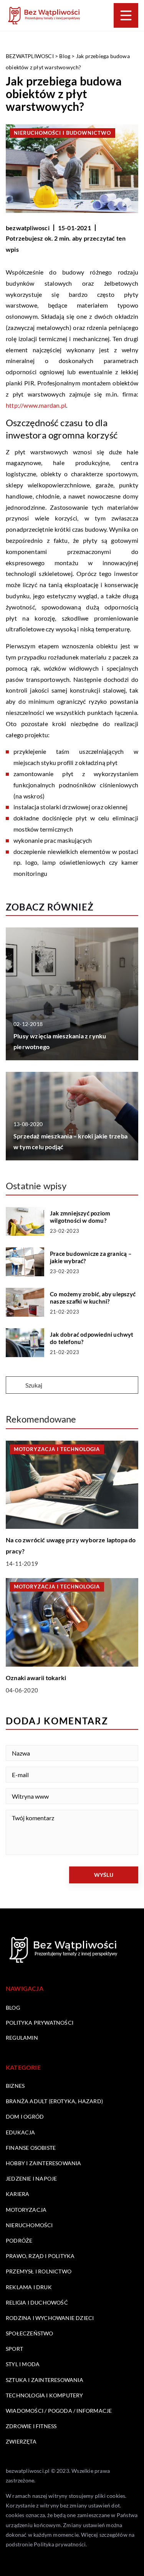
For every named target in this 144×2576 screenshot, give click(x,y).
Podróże (19, 2240)
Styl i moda (23, 2364)
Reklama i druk (29, 2287)
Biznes (15, 2086)
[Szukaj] (15, 1386)
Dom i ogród (25, 2117)
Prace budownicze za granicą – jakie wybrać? (91, 1257)
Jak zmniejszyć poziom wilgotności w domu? (80, 1217)
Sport (14, 2349)
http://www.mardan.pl (36, 405)
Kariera (17, 2194)
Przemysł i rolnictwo (39, 2271)
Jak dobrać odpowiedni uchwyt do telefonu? (92, 1338)
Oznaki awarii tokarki (36, 1678)
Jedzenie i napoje (31, 2178)
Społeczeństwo (30, 2333)
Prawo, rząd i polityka (40, 2256)
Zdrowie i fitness (31, 2426)
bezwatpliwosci (28, 228)
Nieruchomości (29, 2225)
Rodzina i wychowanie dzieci (50, 2318)
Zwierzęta (21, 2441)
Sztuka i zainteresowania (45, 2380)
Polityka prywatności (40, 2023)
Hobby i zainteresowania (44, 2163)
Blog (13, 2008)
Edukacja (21, 2132)
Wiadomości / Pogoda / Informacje (59, 2411)
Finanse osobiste (31, 2148)
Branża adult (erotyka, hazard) (54, 2101)
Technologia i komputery (45, 2395)
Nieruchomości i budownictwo (62, 133)
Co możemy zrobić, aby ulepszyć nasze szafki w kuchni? (93, 1298)
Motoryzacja (26, 2210)
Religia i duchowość (37, 2302)
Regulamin (22, 2038)
